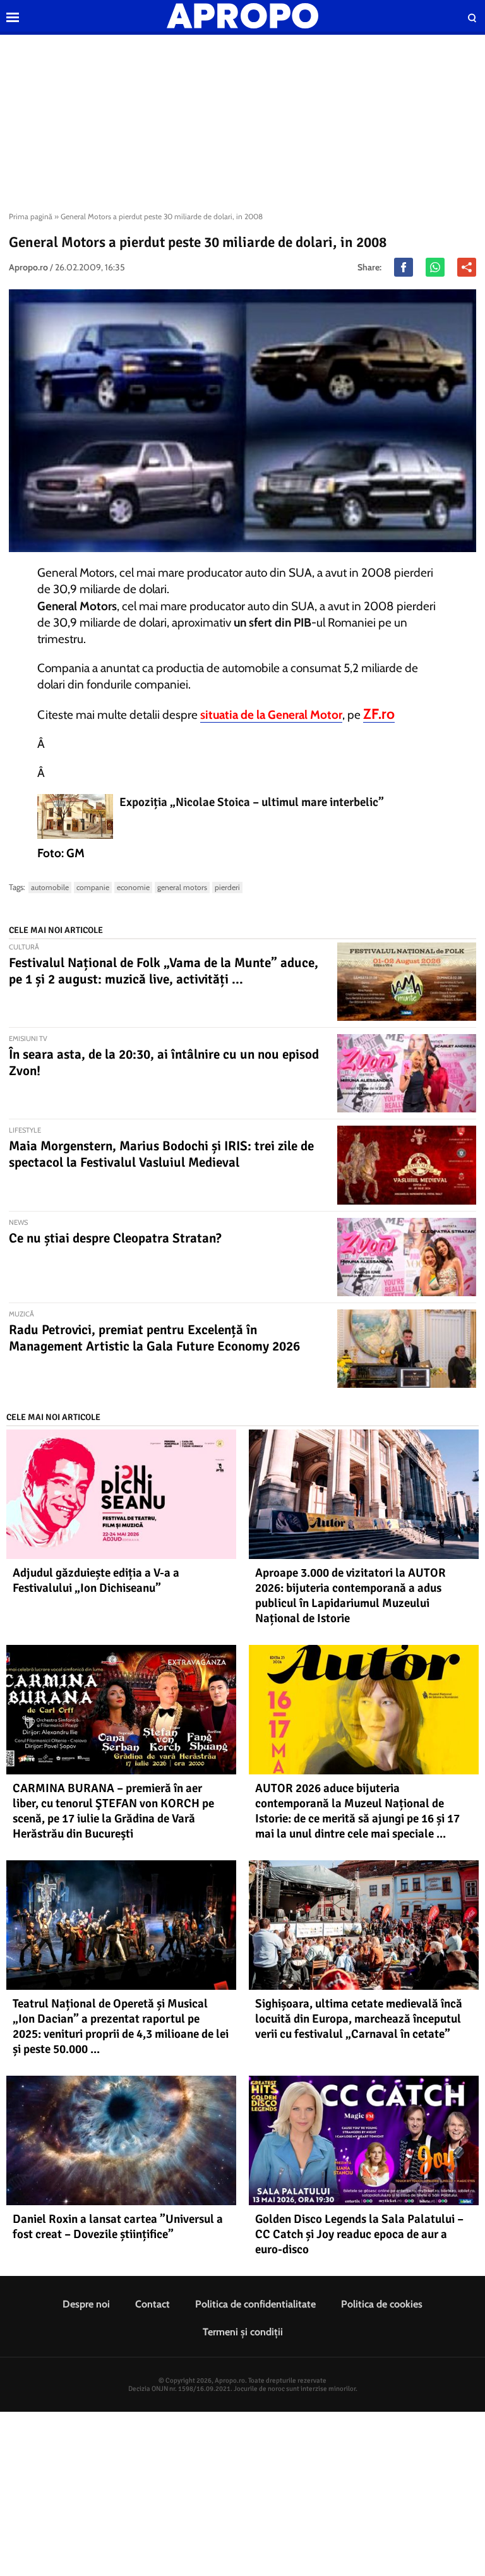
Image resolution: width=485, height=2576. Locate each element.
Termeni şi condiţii (243, 2332)
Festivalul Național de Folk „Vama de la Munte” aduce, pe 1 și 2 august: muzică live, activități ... (164, 971)
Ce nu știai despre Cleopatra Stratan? (115, 1238)
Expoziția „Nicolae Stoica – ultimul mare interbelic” (252, 802)
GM (75, 853)
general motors (182, 887)
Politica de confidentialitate (255, 2304)
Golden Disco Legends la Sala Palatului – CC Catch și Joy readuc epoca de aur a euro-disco (359, 2234)
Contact (153, 2304)
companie (93, 887)
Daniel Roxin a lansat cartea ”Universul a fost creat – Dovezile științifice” (118, 2227)
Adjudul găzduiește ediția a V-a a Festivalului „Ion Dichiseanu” (96, 1580)
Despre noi (86, 2304)
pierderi (227, 887)
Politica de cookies (382, 2304)
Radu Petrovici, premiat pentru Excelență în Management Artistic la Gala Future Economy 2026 (154, 1338)
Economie (133, 887)
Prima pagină (31, 216)
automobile (50, 887)
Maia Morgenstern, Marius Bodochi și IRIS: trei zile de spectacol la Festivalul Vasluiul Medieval (161, 1154)
